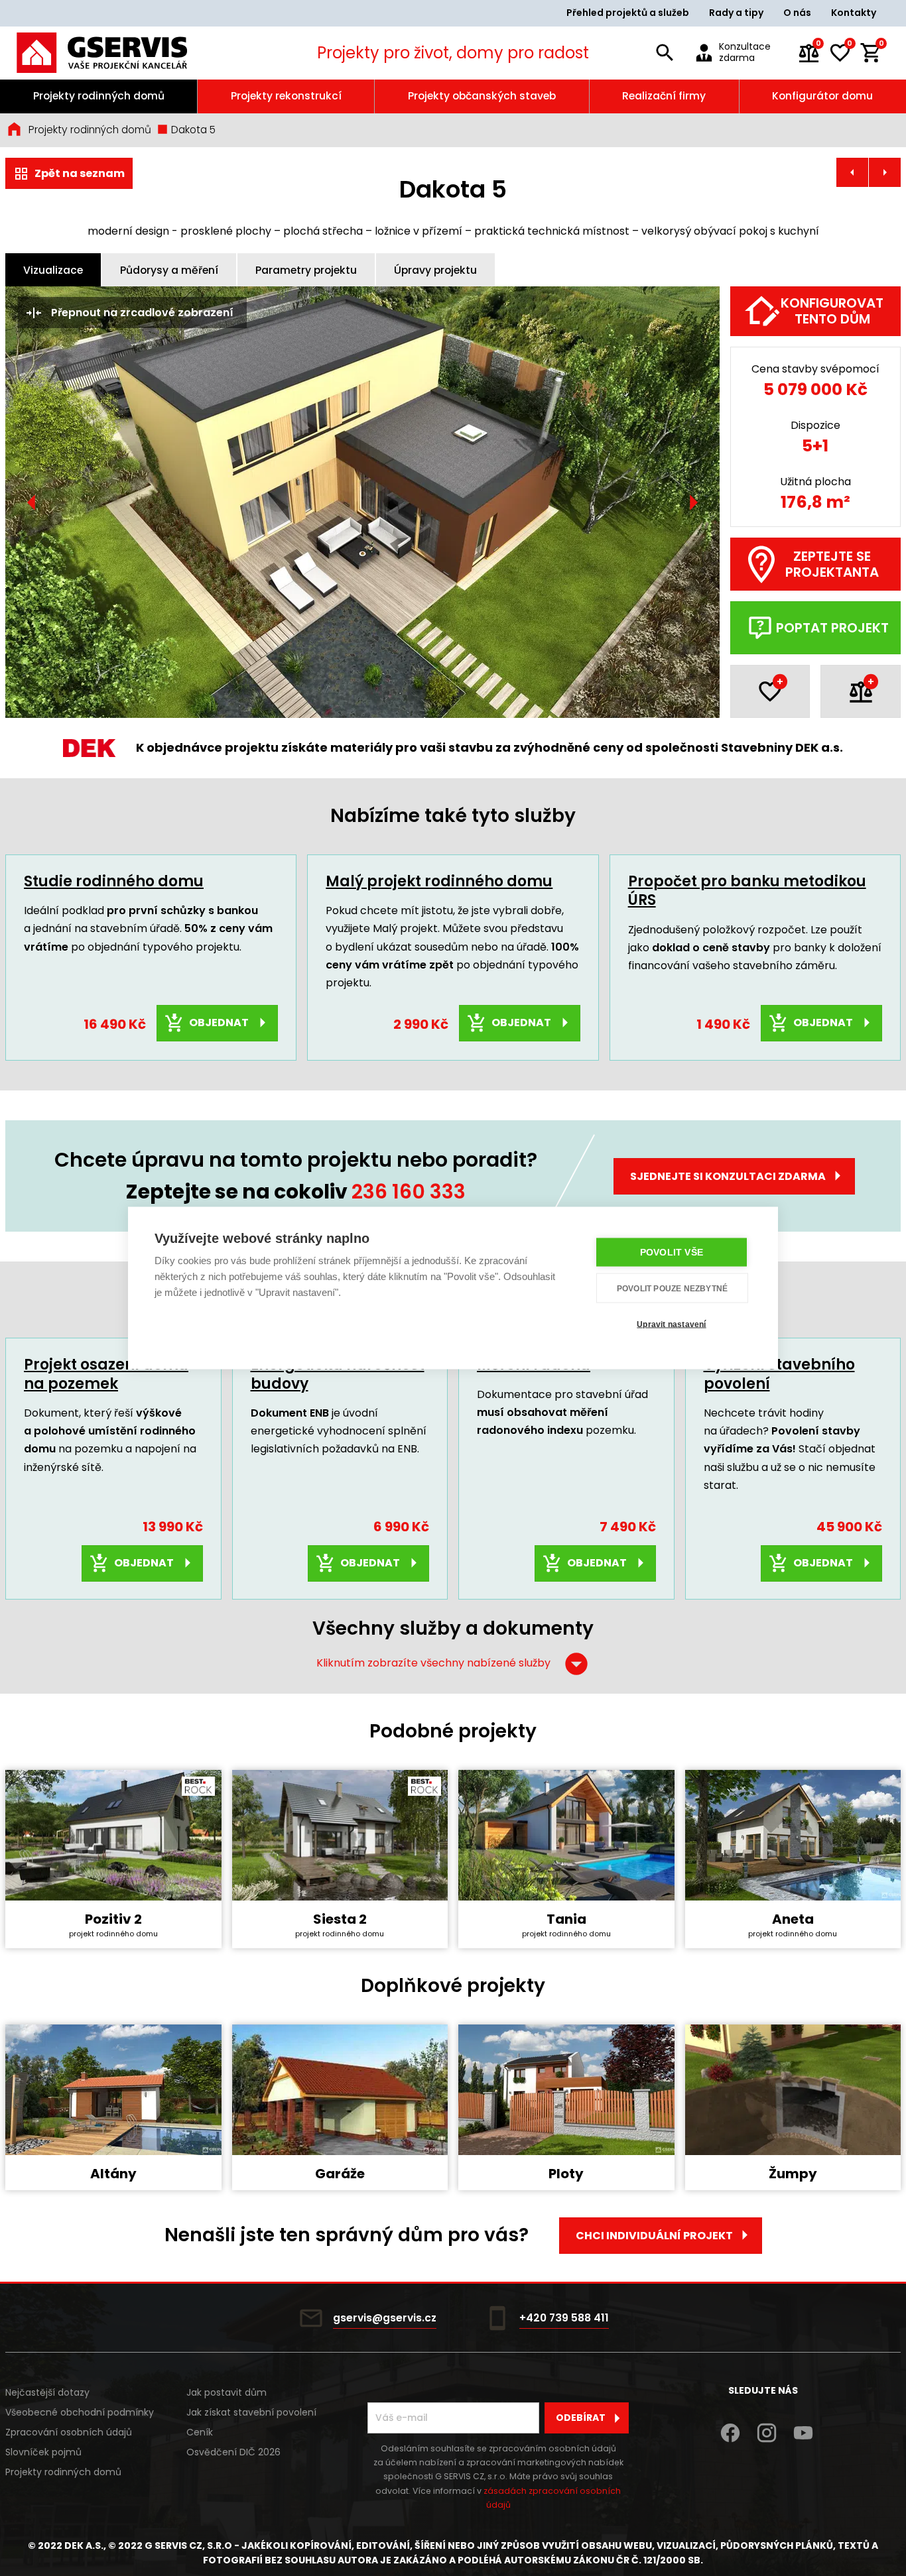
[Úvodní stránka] (119, 53)
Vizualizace (53, 270)
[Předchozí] (32, 502)
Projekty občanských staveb (482, 96)
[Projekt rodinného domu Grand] (885, 172)
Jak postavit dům (227, 2392)
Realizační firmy (664, 96)
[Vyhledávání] (665, 53)
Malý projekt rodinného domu (439, 881)
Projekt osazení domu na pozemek (106, 1374)
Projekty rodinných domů (99, 96)
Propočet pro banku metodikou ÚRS (747, 891)
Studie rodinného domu (114, 881)
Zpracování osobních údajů (69, 2432)
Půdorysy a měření (169, 270)
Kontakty (854, 13)
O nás (797, 13)
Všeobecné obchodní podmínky (80, 2412)
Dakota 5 (192, 130)
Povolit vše (672, 1253)
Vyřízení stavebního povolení (779, 1374)
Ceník (200, 2432)
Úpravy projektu (435, 270)
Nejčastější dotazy (47, 2392)
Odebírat (581, 2418)
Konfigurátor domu (822, 96)
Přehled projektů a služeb (628, 13)
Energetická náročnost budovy (338, 1374)
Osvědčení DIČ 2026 (233, 2452)
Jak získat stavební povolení (251, 2412)
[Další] (693, 502)
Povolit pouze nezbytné (672, 1288)
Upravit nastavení (671, 1324)
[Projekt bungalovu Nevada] (852, 172)
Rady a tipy (736, 13)
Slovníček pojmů (43, 2452)
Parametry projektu (306, 270)
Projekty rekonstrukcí (286, 96)
